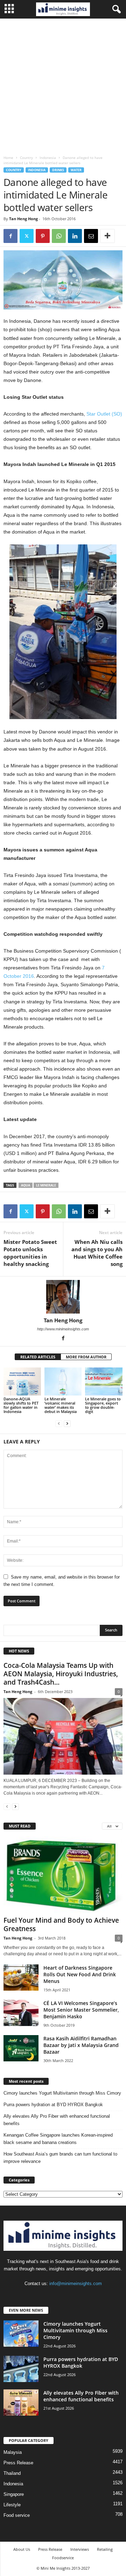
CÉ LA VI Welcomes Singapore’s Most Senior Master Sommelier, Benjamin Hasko (81, 2010)
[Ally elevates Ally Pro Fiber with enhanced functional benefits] (21, 2403)
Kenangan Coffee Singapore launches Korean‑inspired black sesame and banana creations (58, 2139)
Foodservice (63, 2558)
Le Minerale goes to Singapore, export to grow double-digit (103, 1405)
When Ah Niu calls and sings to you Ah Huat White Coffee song (97, 1253)
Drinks (58, 170)
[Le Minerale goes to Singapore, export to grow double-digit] (104, 1381)
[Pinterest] (43, 236)
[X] (27, 236)
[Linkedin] (75, 236)
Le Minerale (46, 1185)
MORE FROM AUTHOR (86, 1357)
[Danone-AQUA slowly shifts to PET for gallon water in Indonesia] (22, 1381)
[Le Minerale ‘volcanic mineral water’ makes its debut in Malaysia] (63, 1381)
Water (76, 170)
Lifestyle (12, 2505)
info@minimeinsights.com (76, 2283)
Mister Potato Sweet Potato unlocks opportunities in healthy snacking (30, 1253)
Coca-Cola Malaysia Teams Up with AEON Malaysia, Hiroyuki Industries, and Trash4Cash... (61, 1674)
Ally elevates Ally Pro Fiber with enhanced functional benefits (57, 2120)
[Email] (91, 236)
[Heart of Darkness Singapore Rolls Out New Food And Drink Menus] (21, 1978)
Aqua (26, 1185)
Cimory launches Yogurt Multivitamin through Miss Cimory (62, 2093)
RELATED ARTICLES (38, 1357)
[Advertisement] (63, 85)
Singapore (14, 2494)
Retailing (105, 2549)
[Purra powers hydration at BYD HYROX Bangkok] (21, 2369)
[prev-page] (59, 1423)
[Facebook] (10, 236)
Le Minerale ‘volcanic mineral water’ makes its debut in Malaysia (61, 1405)
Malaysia (13, 2452)
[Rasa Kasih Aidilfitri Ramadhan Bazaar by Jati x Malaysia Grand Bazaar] (21, 2048)
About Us (22, 2549)
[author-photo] (63, 1297)
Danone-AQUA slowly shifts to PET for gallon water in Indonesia (21, 1405)
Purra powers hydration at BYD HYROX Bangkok (53, 2105)
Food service (17, 2515)
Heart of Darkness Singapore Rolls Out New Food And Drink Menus (80, 1974)
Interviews (80, 2549)
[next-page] (67, 1423)
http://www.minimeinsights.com (63, 1329)
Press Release (18, 2463)
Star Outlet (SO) (104, 414)
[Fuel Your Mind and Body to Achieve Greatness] (63, 1875)
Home (8, 158)
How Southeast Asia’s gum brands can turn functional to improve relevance (60, 2158)
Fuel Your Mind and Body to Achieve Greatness (61, 1924)
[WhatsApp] (59, 236)
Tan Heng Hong (23, 219)
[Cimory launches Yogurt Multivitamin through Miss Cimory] (21, 2334)
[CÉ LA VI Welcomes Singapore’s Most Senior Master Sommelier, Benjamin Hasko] (21, 2013)
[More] (107, 236)
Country (26, 158)
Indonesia (48, 158)
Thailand (12, 2473)
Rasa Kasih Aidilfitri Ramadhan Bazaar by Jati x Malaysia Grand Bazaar (81, 2045)
